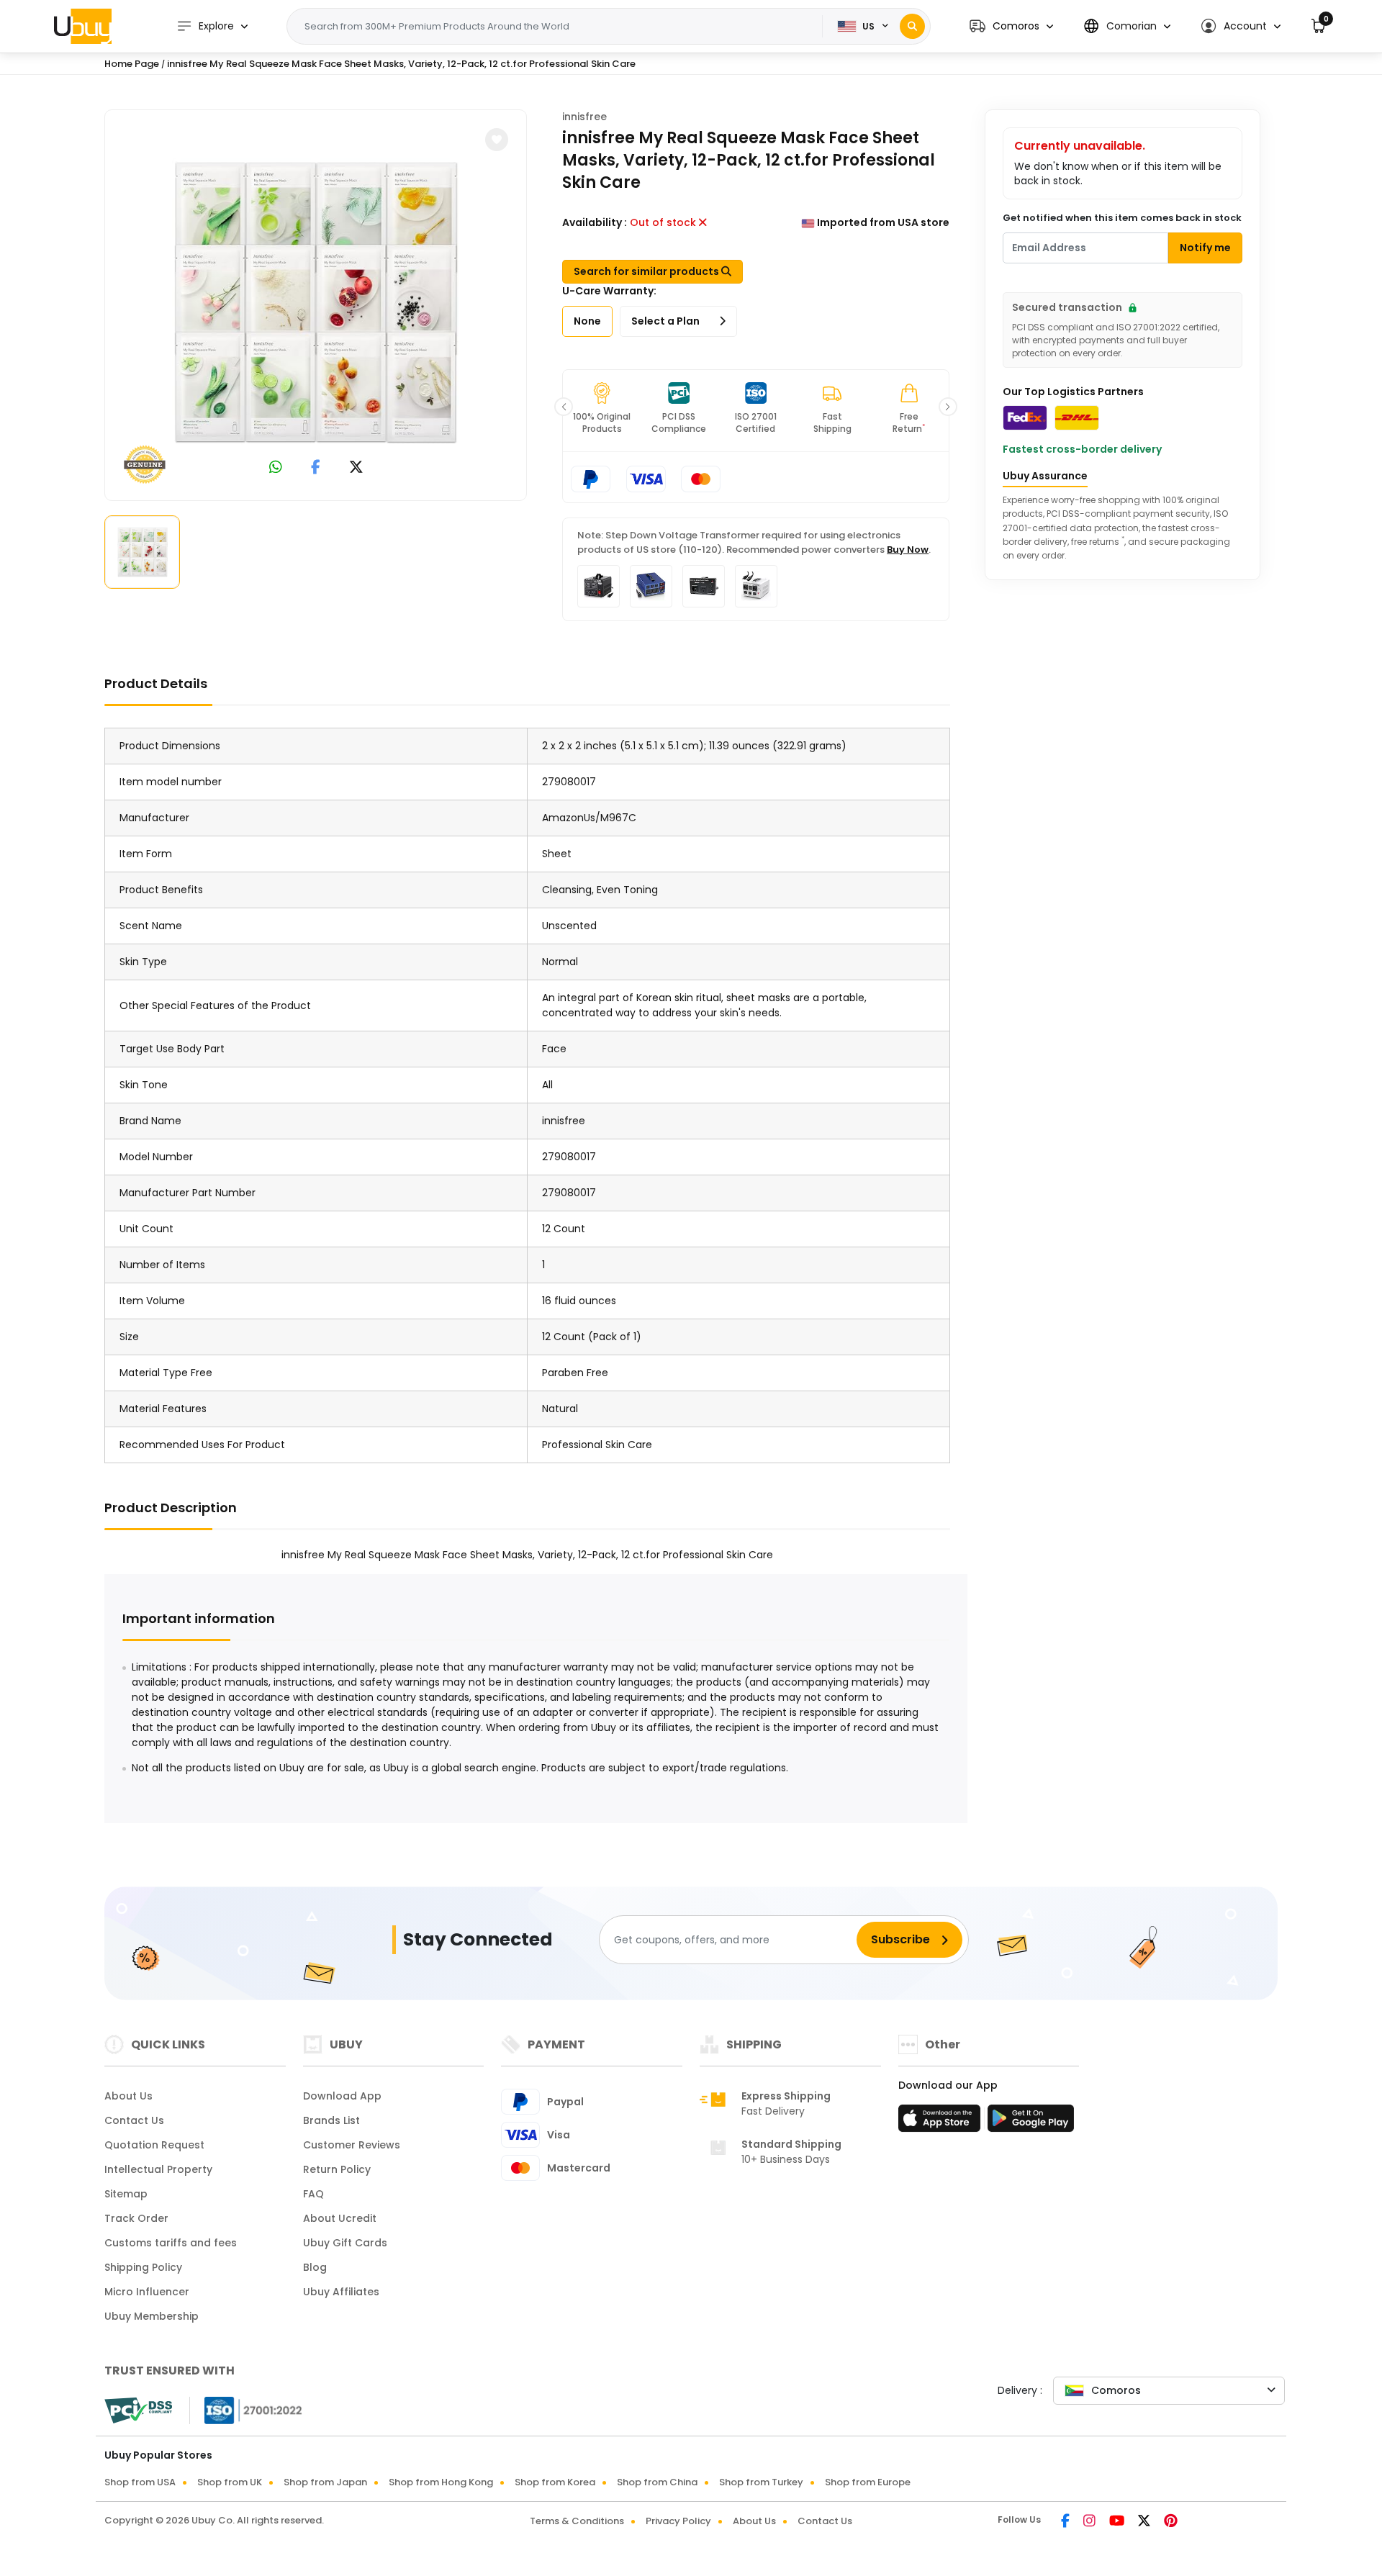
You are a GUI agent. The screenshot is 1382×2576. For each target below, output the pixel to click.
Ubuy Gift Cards (345, 2243)
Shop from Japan (325, 2482)
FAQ (313, 2194)
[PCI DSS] (138, 2410)
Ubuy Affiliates (341, 2292)
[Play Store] (1031, 2123)
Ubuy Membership (152, 2316)
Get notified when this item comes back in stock (1122, 218)
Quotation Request (154, 2145)
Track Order (136, 2218)
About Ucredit (340, 2218)
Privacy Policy (678, 2521)
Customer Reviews (352, 2145)
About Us (128, 2096)
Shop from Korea (555, 2482)
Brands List (331, 2120)
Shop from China (657, 2482)
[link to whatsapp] (276, 468)
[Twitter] (1145, 2522)
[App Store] (941, 2123)
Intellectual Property (158, 2169)
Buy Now (908, 550)
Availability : (595, 222)
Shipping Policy (143, 2267)
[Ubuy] (83, 26)
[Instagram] (1090, 2522)
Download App (342, 2096)
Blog (315, 2267)
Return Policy (337, 2169)
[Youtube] (1118, 2522)
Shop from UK (230, 2482)
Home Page (132, 64)
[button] (1011, 26)
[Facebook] (1066, 2522)
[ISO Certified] (246, 2410)
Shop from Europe (868, 2482)
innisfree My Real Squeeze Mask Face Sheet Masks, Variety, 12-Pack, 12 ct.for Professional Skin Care (401, 64)
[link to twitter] (356, 468)
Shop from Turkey (761, 2482)
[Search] (912, 26)
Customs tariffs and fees (171, 2243)
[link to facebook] (316, 468)
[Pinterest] (1171, 2522)
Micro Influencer (147, 2292)
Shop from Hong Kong (441, 2482)
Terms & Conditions (577, 2521)
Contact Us (134, 2120)
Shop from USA (140, 2482)
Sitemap (126, 2194)
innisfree (584, 117)
